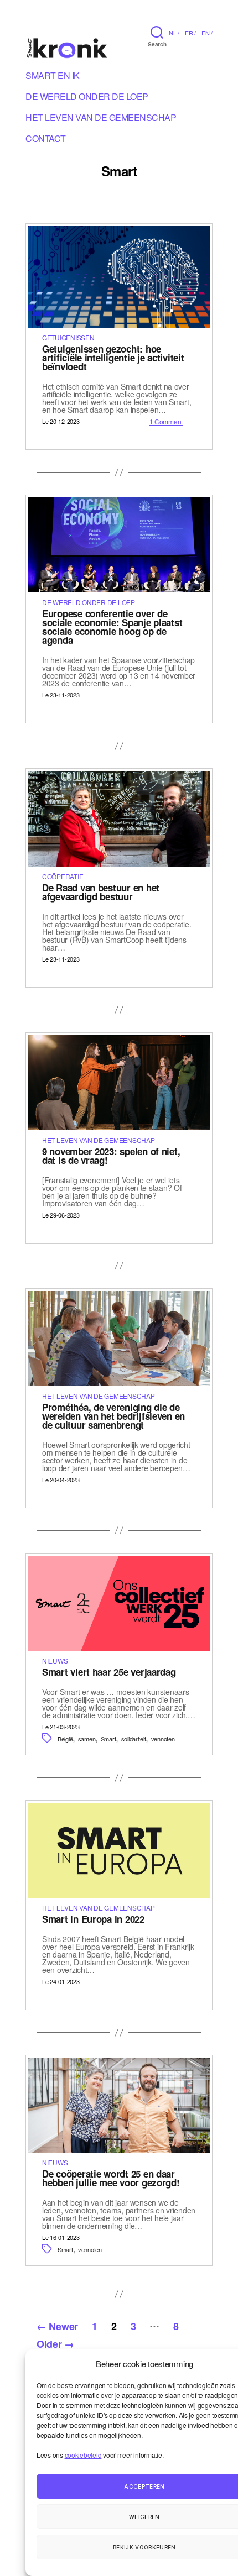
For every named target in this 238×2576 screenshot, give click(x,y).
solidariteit (134, 1739)
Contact (46, 140)
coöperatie (63, 876)
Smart (108, 1739)
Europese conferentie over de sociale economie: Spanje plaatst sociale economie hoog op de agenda (112, 627)
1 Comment (166, 421)
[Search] (157, 32)
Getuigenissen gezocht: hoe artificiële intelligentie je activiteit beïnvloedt (113, 358)
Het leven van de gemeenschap (101, 119)
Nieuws (55, 1661)
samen (87, 1739)
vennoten (163, 1739)
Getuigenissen (68, 337)
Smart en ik (53, 77)
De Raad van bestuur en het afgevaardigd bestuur (101, 892)
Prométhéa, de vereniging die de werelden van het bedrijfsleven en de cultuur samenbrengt (113, 1416)
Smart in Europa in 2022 (93, 1919)
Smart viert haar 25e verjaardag (109, 1672)
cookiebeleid (83, 2455)
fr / (190, 33)
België (65, 1739)
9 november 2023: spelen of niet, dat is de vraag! (111, 1156)
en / (207, 33)
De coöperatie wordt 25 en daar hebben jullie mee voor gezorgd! (111, 2178)
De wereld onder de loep (87, 98)
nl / (174, 33)
